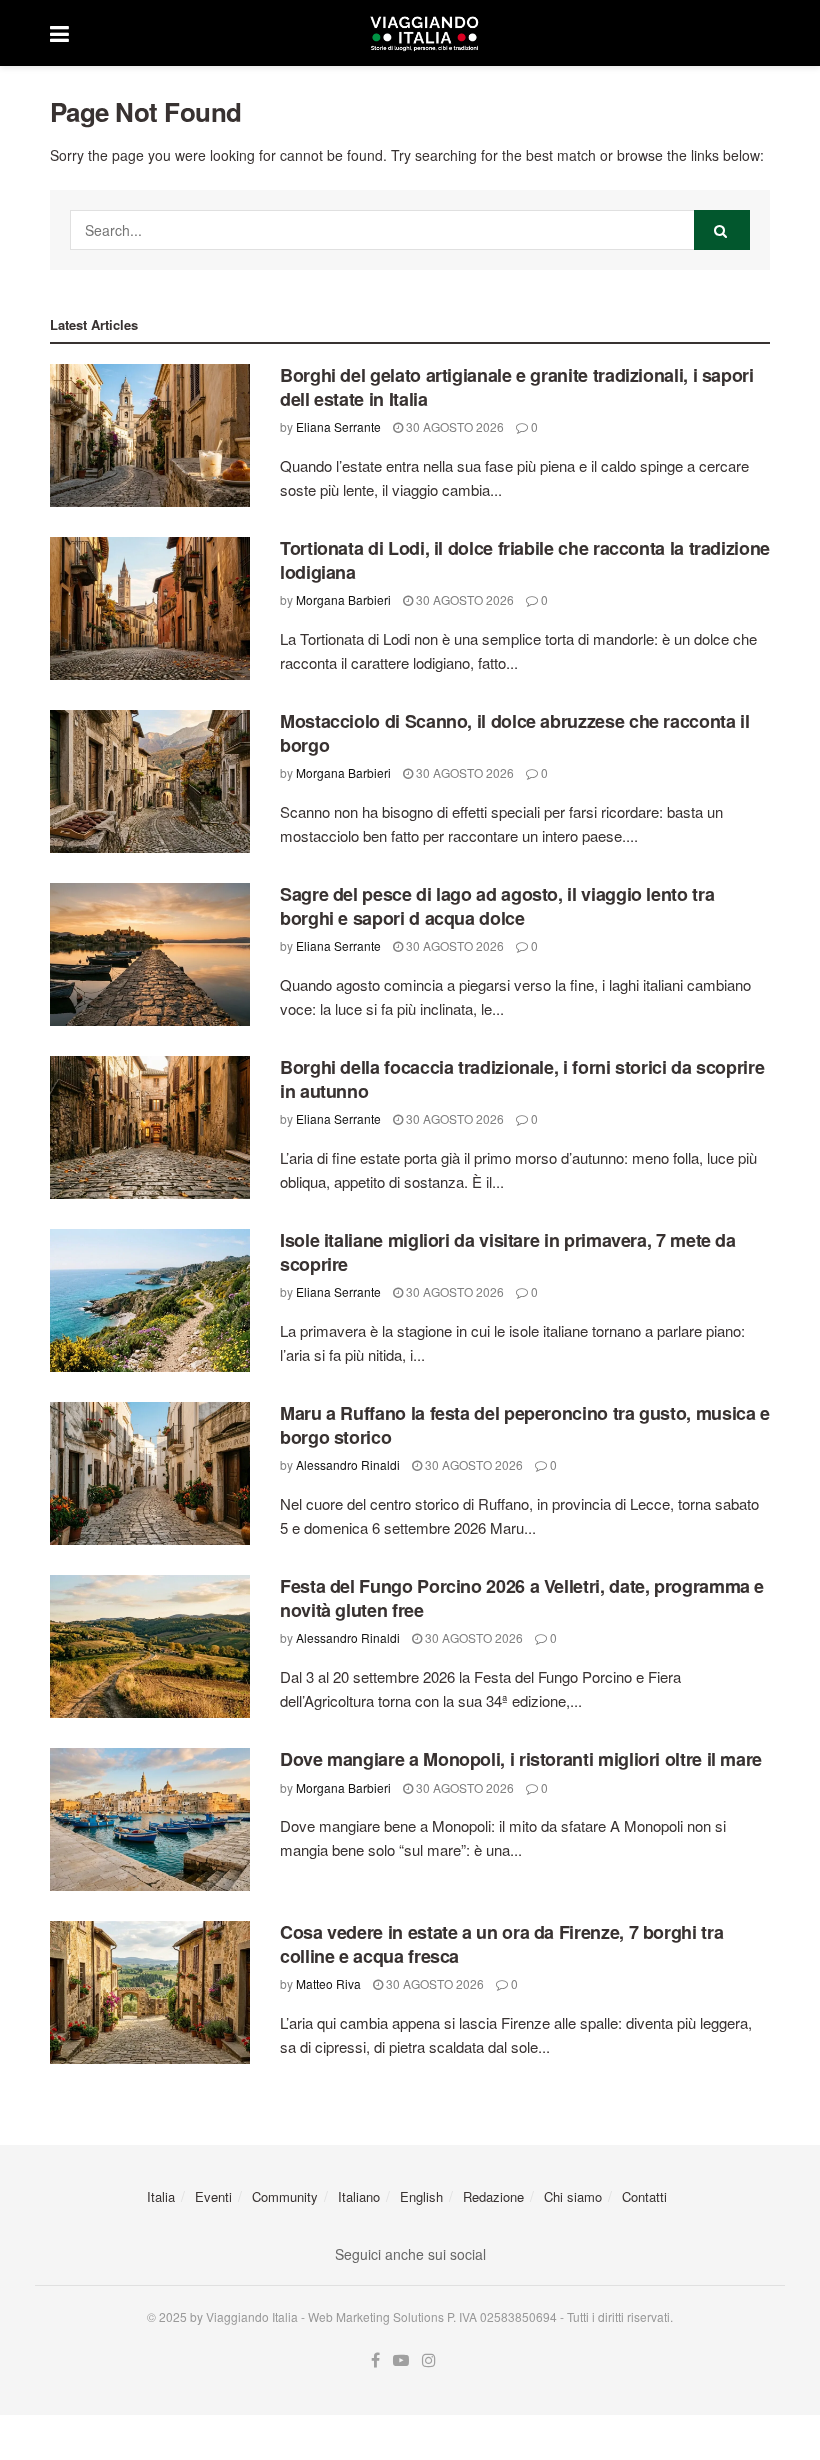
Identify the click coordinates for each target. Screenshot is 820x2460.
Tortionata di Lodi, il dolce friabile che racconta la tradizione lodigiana (525, 559)
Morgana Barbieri (343, 599)
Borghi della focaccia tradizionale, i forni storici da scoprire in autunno (522, 1078)
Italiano (359, 2196)
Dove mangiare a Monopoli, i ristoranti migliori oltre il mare (521, 1759)
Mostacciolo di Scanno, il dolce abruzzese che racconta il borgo (514, 732)
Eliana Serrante (338, 426)
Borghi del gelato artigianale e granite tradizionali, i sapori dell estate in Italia (517, 386)
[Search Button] (722, 230)
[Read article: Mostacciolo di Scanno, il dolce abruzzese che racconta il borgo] (150, 781)
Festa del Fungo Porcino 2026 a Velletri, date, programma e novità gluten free (522, 1597)
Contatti (644, 2196)
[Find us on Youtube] (401, 2360)
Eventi (213, 2196)
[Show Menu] (59, 33)
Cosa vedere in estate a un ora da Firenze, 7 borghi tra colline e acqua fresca (501, 1943)
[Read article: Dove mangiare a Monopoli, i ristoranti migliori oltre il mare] (150, 1819)
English (421, 2196)
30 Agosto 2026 (453, 426)
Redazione (493, 2196)
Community (285, 2196)
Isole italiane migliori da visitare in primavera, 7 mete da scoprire (508, 1251)
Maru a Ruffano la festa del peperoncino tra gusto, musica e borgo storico (525, 1424)
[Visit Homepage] (424, 33)
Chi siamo (573, 2196)
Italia (161, 2196)
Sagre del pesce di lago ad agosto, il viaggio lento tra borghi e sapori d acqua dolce (497, 905)
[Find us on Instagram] (429, 2360)
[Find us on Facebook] (375, 2360)
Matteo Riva (328, 1983)
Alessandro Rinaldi (348, 1464)
